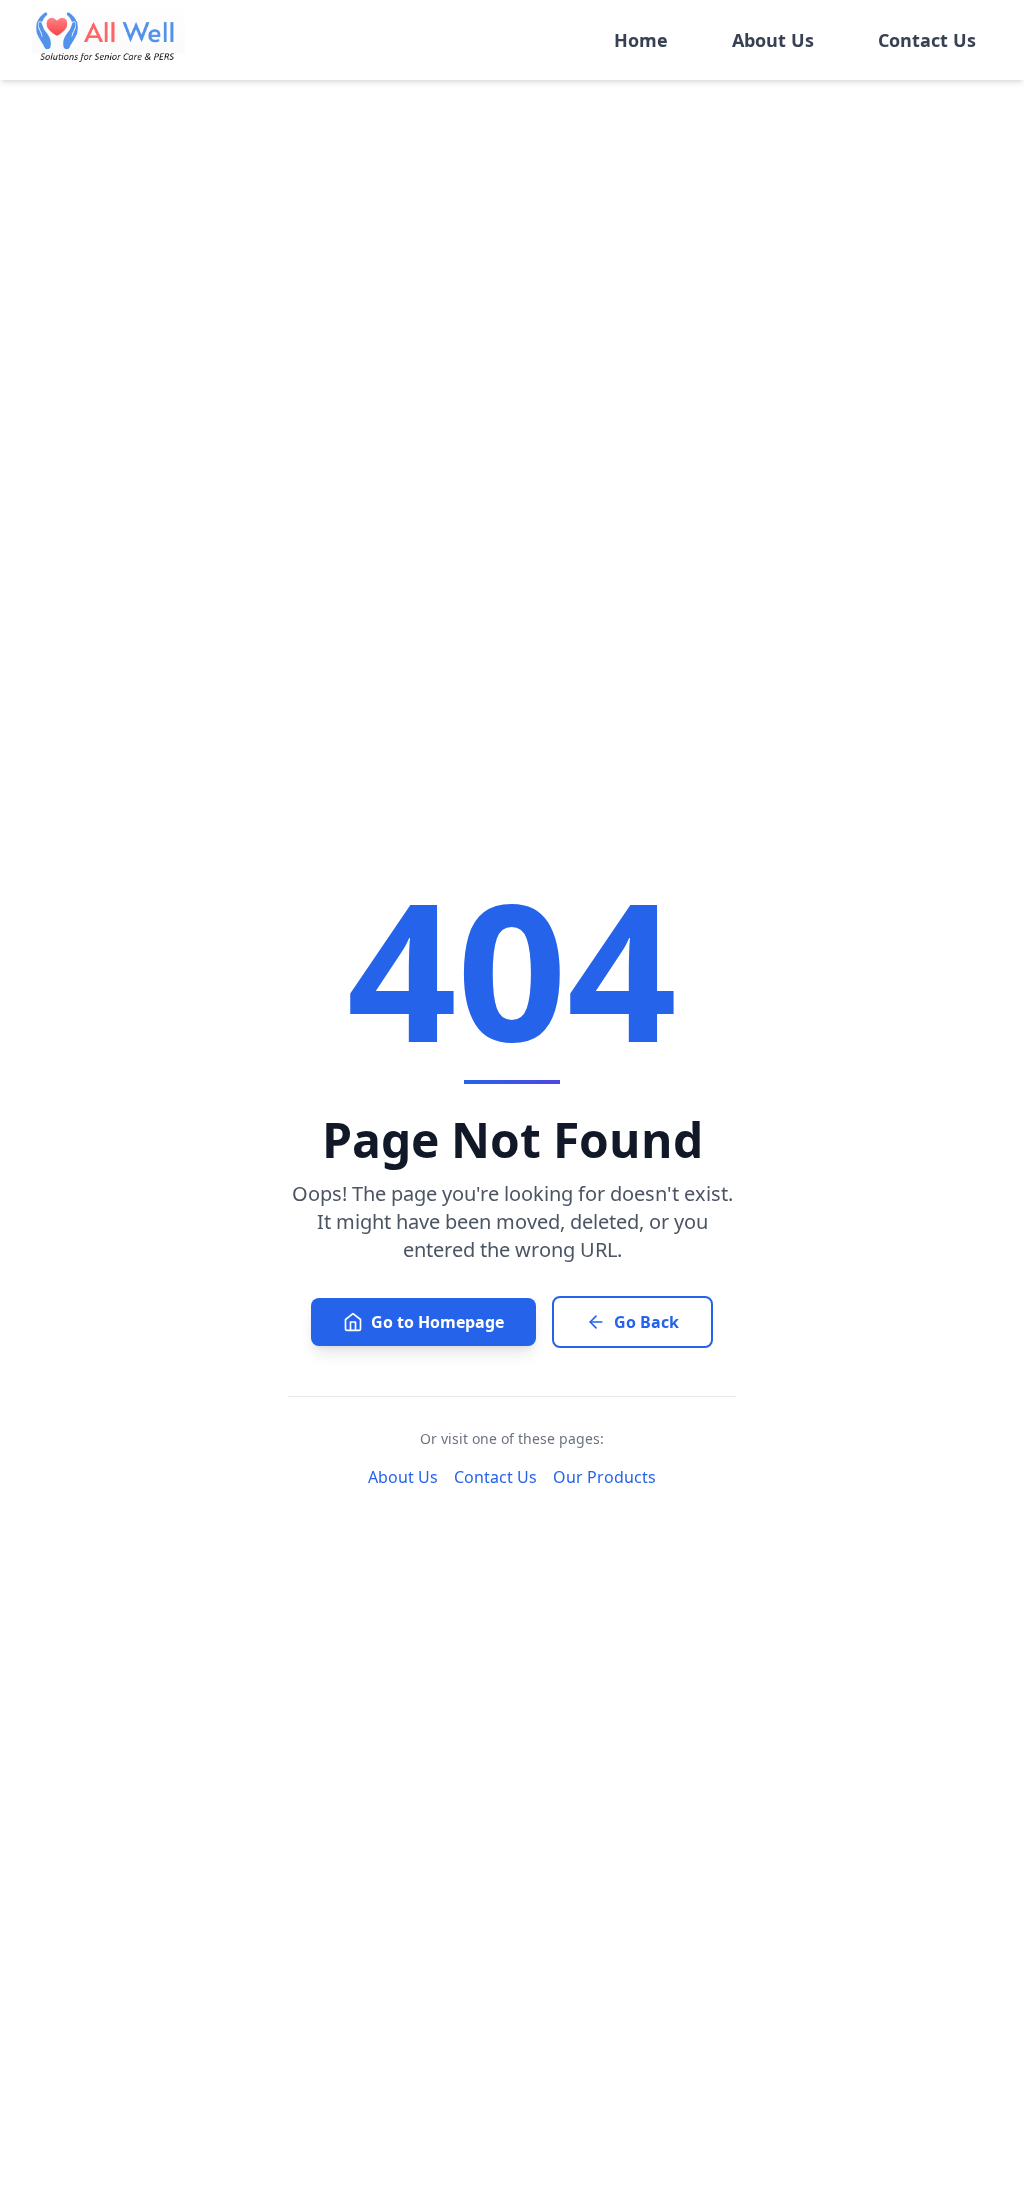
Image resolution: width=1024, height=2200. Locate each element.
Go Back (646, 1322)
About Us (773, 40)
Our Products (604, 1477)
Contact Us (927, 40)
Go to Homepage (437, 1322)
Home (641, 40)
